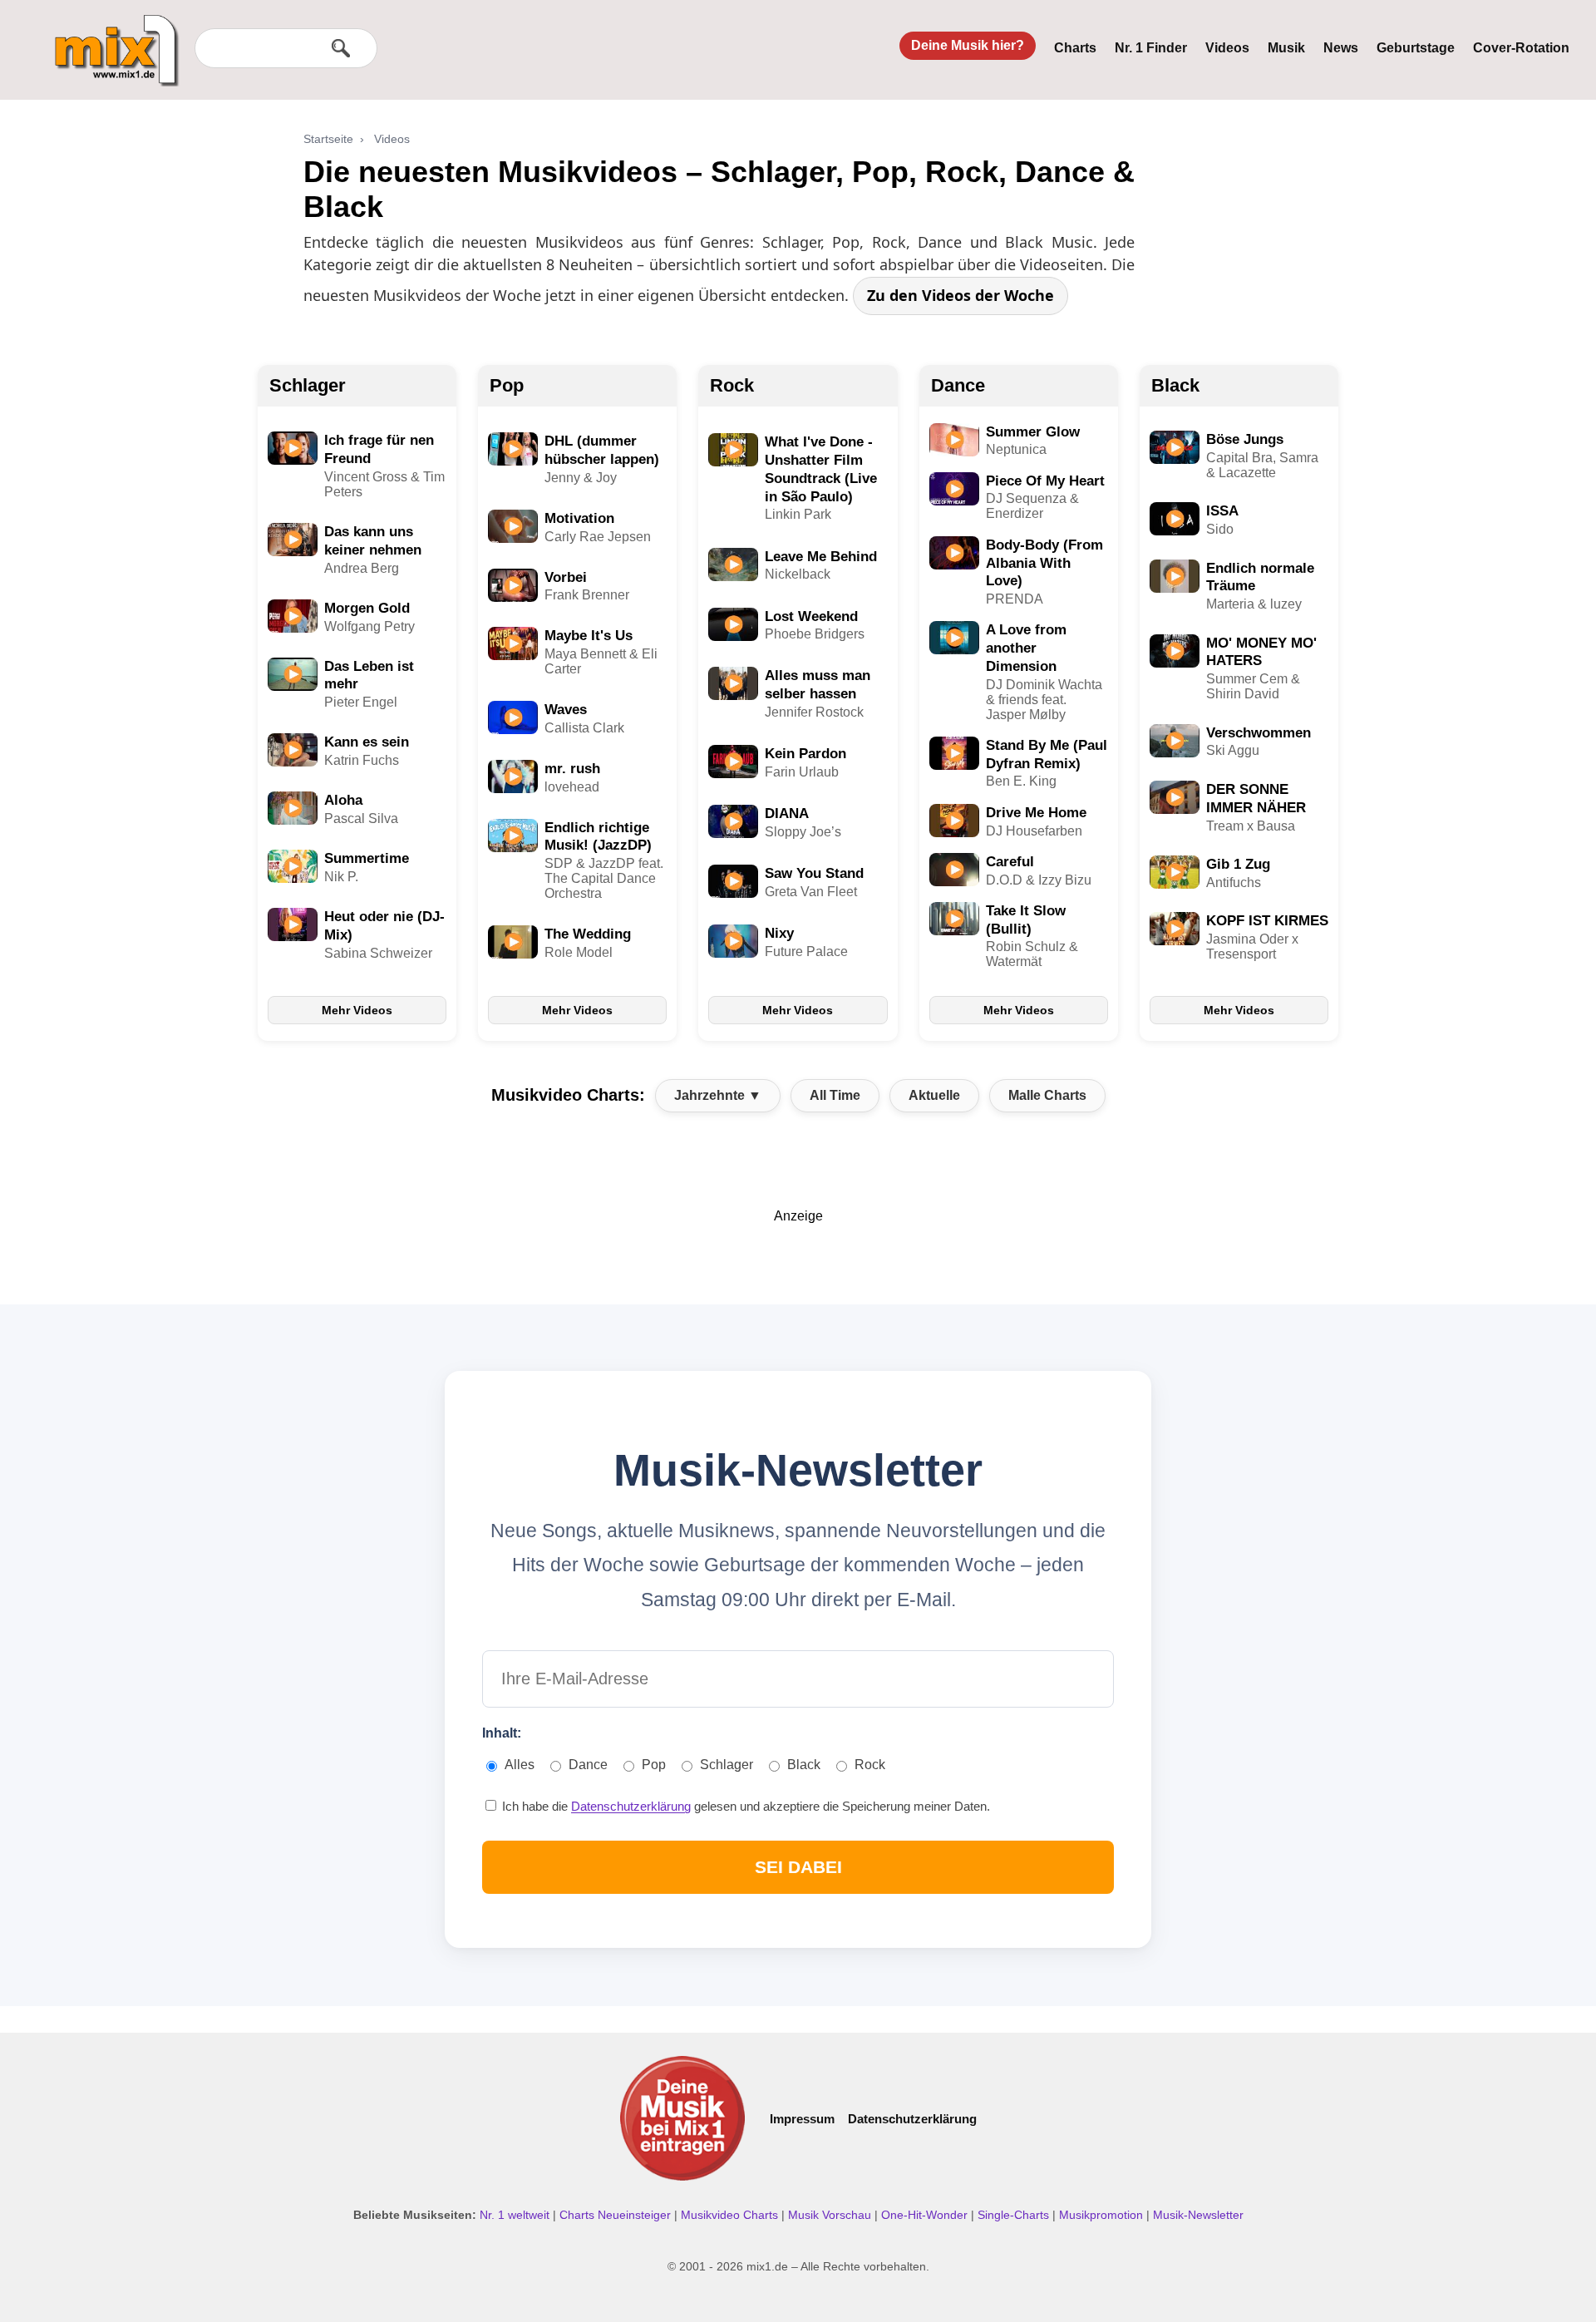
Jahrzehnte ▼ (718, 1095)
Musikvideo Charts (731, 2215)
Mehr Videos (357, 1010)
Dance (958, 385)
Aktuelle (934, 1095)
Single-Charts (1015, 2215)
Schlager (308, 385)
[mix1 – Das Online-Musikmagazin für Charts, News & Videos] (110, 39)
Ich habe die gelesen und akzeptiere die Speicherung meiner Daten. (744, 1806)
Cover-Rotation (1521, 48)
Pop (507, 385)
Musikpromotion (1103, 2215)
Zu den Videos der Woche (961, 295)
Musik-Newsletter (1198, 2215)
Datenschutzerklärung (631, 1806)
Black (1175, 385)
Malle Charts (1047, 1095)
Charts (1075, 48)
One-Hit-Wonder (926, 2215)
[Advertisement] (798, 1261)
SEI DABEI (798, 1867)
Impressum (802, 2119)
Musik (1286, 48)
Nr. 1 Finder (1151, 48)
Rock (732, 385)
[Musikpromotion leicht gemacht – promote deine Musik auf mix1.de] (682, 2118)
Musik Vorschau (831, 2215)
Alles (520, 1765)
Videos (1227, 48)
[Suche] (341, 48)
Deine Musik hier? (968, 45)
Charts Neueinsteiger (617, 2215)
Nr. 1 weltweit (516, 2215)
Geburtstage (1416, 48)
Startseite (328, 139)
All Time (835, 1095)
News (1341, 48)
